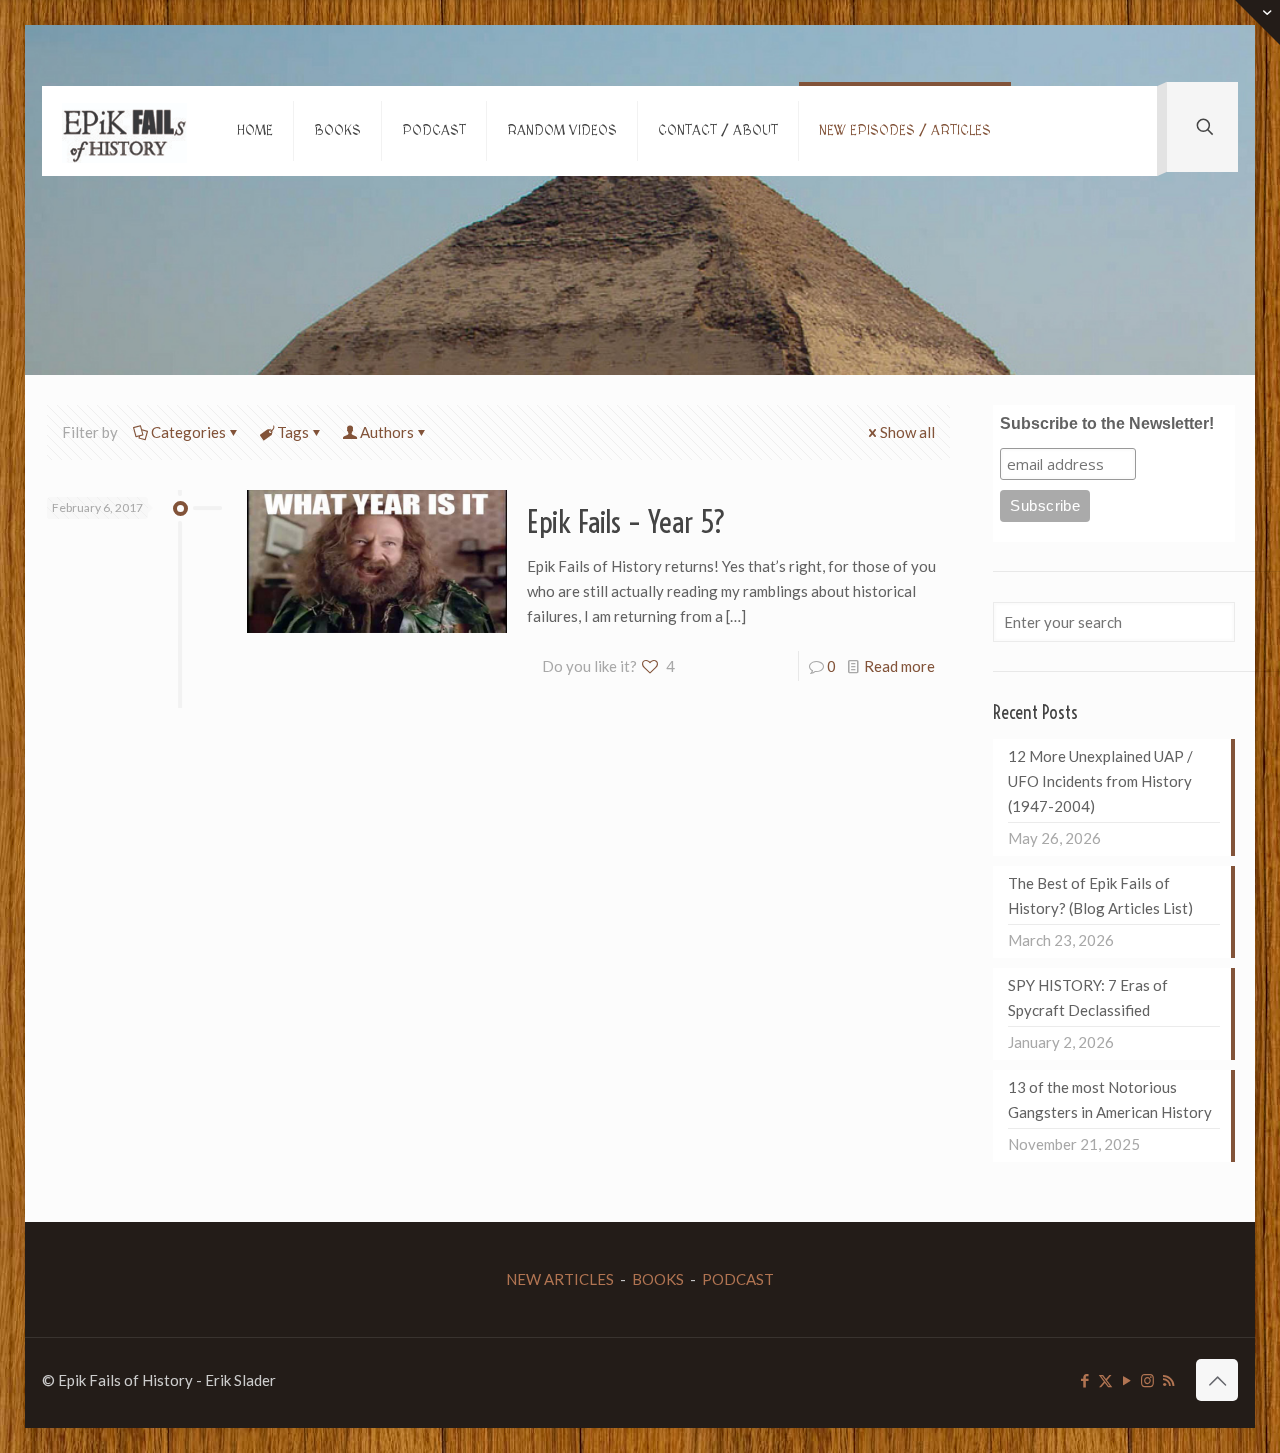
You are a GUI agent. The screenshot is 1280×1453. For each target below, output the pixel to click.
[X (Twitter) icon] (1105, 1380)
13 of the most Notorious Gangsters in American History (1110, 1099)
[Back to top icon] (1217, 1380)
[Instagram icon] (1147, 1380)
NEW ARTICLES (560, 1279)
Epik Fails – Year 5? (626, 522)
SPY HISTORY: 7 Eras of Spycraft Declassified (1088, 997)
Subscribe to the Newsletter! (1107, 423)
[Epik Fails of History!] (124, 131)
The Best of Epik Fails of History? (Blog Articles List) (1100, 895)
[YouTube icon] (1126, 1380)
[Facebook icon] (1084, 1380)
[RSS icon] (1168, 1380)
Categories (188, 432)
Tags (293, 432)
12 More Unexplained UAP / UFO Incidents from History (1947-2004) (1100, 781)
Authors (387, 432)
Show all (907, 432)
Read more (899, 666)
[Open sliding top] (1257, 22)
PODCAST (738, 1279)
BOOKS (658, 1279)
